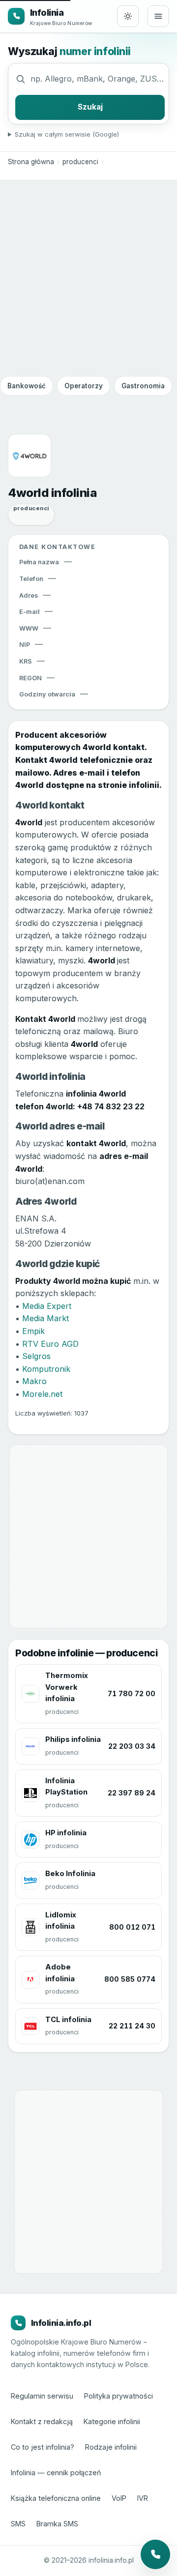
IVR (143, 2498)
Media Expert (47, 1306)
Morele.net (42, 1394)
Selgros (36, 1356)
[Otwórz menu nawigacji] (158, 16)
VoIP (119, 2498)
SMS (18, 2524)
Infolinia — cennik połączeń (56, 2473)
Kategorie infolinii (112, 2421)
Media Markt (45, 1318)
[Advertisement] (88, 278)
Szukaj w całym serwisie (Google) (67, 134)
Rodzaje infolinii (111, 2447)
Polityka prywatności (118, 2396)
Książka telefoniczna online (56, 2498)
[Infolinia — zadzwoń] (155, 2554)
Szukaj (90, 107)
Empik (33, 1331)
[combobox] (98, 79)
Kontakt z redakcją (42, 2421)
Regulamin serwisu (42, 2396)
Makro (34, 1381)
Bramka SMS (57, 2524)
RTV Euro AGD (50, 1344)
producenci (80, 162)
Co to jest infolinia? (43, 2447)
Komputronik (46, 1369)
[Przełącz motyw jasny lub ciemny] (128, 16)
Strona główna (31, 162)
